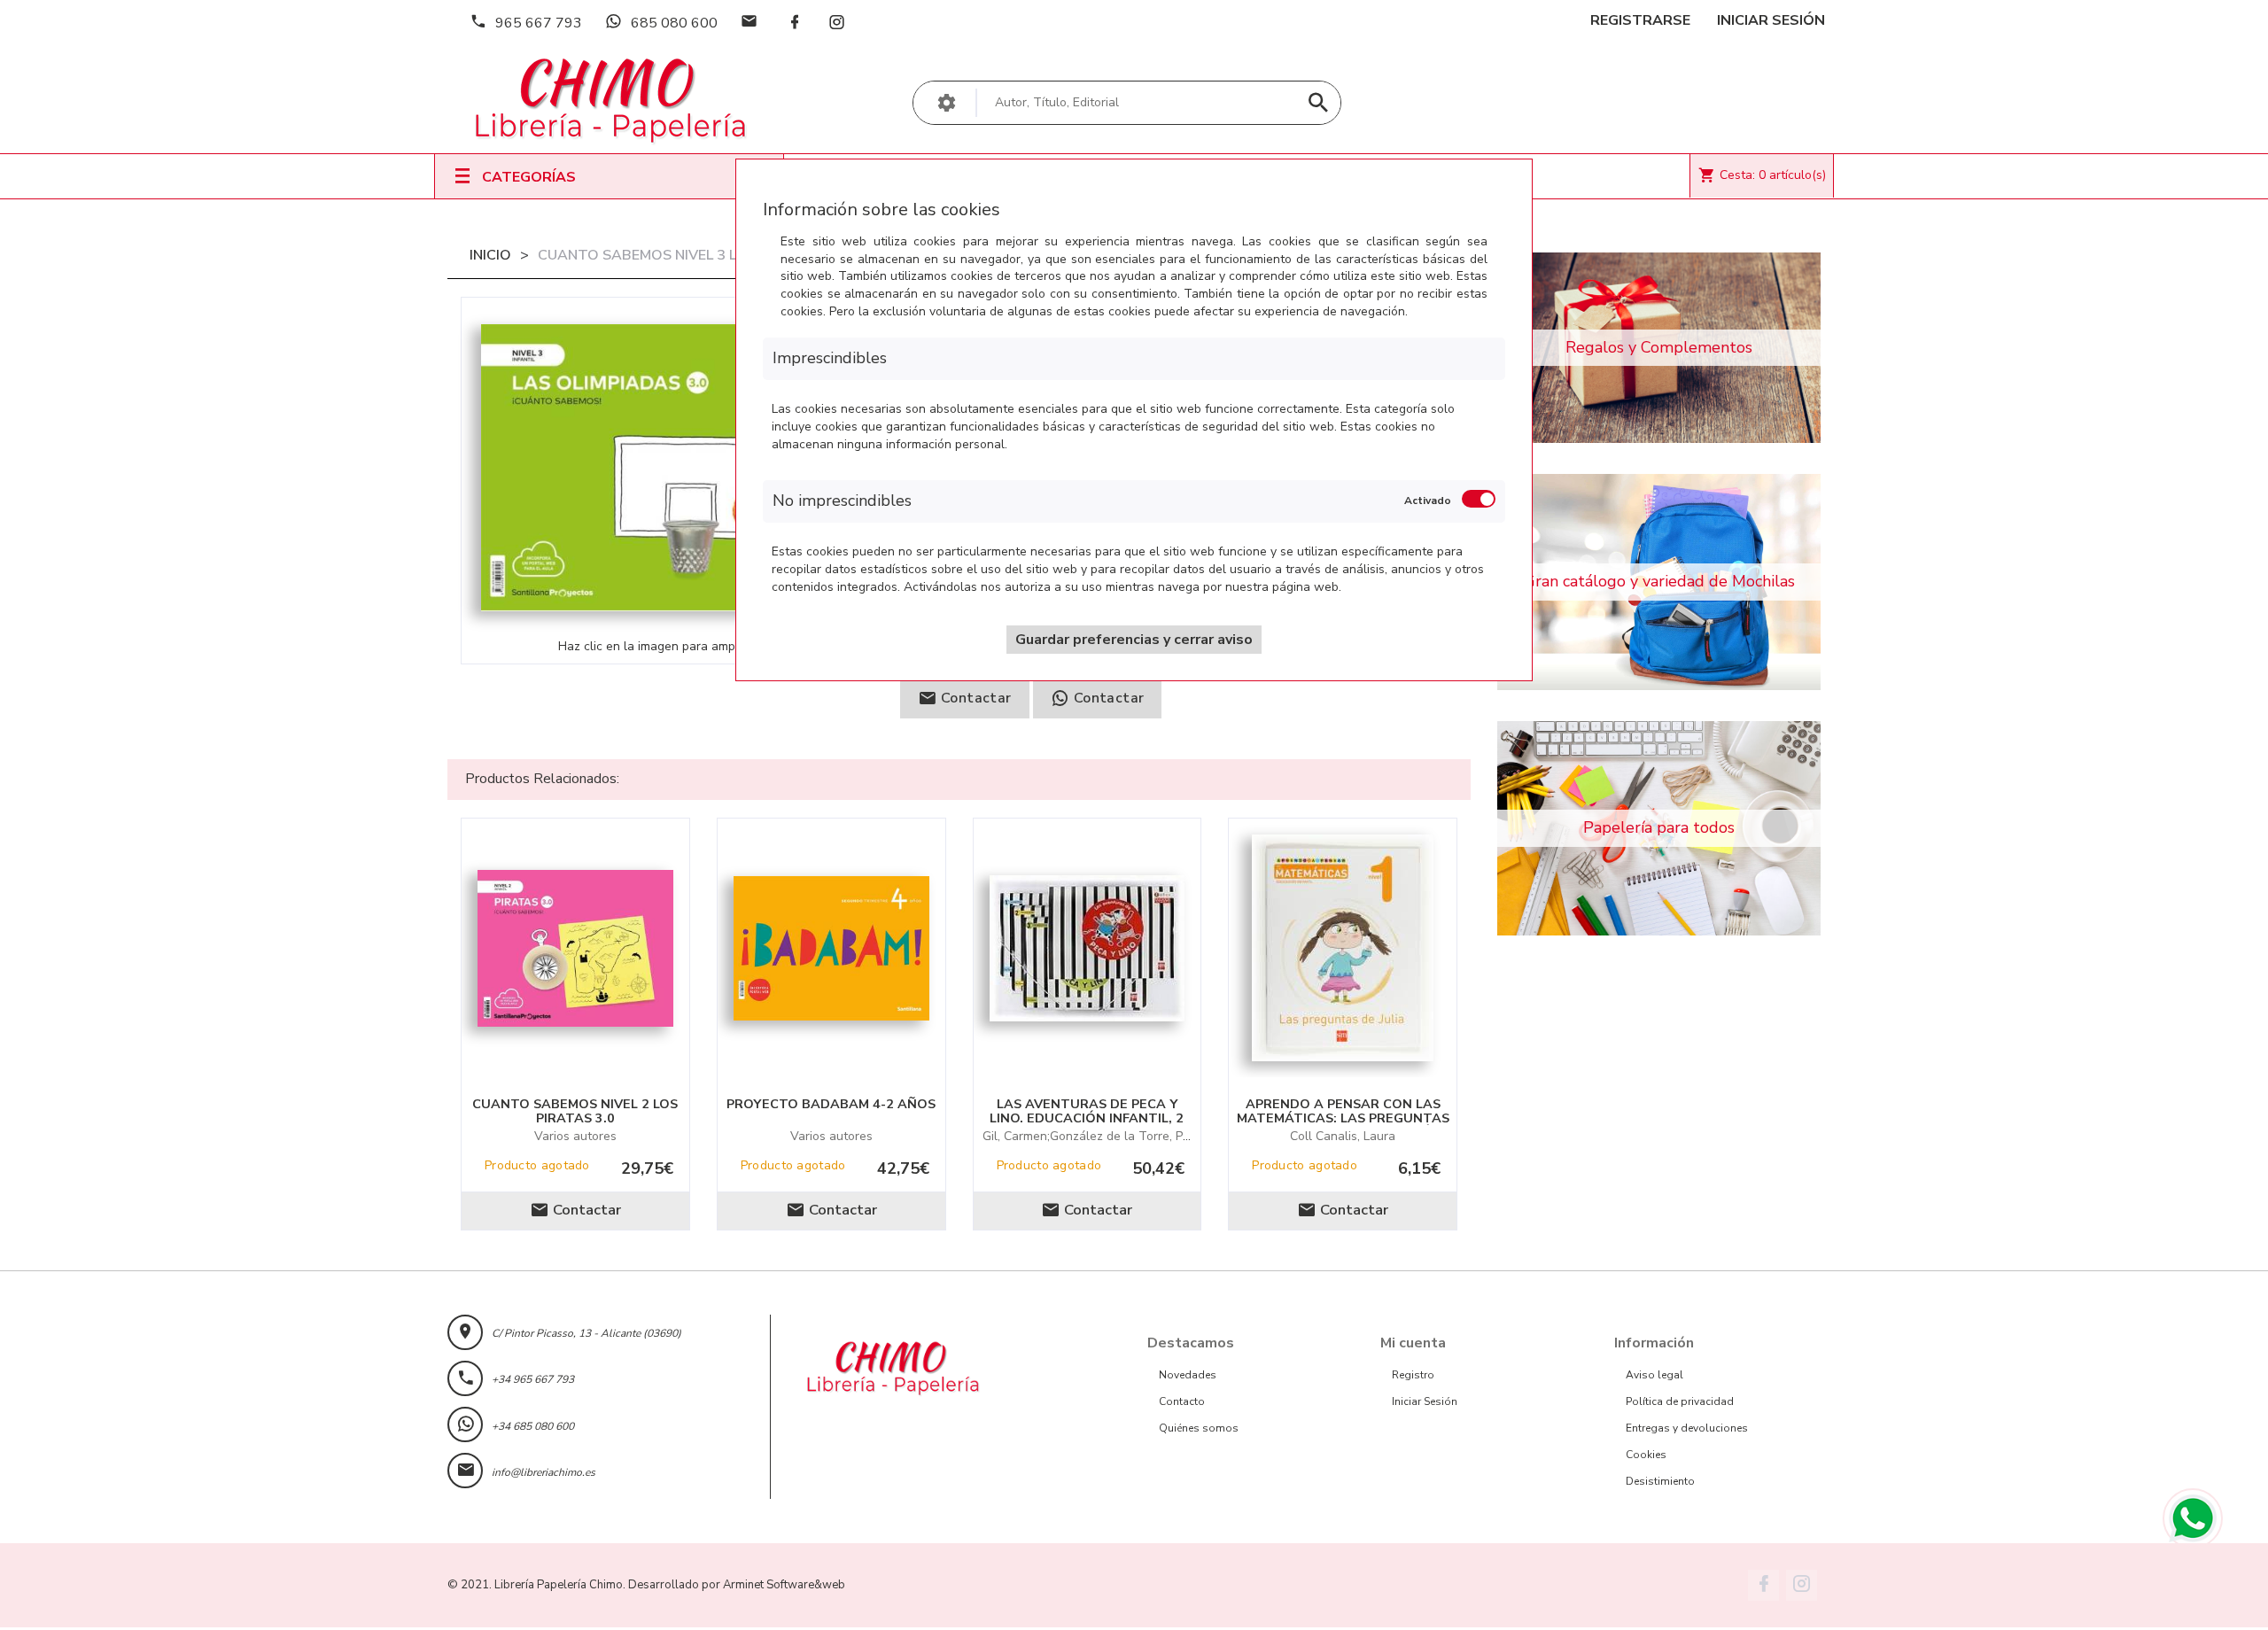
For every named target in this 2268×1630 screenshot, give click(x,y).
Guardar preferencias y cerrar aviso (1134, 640)
